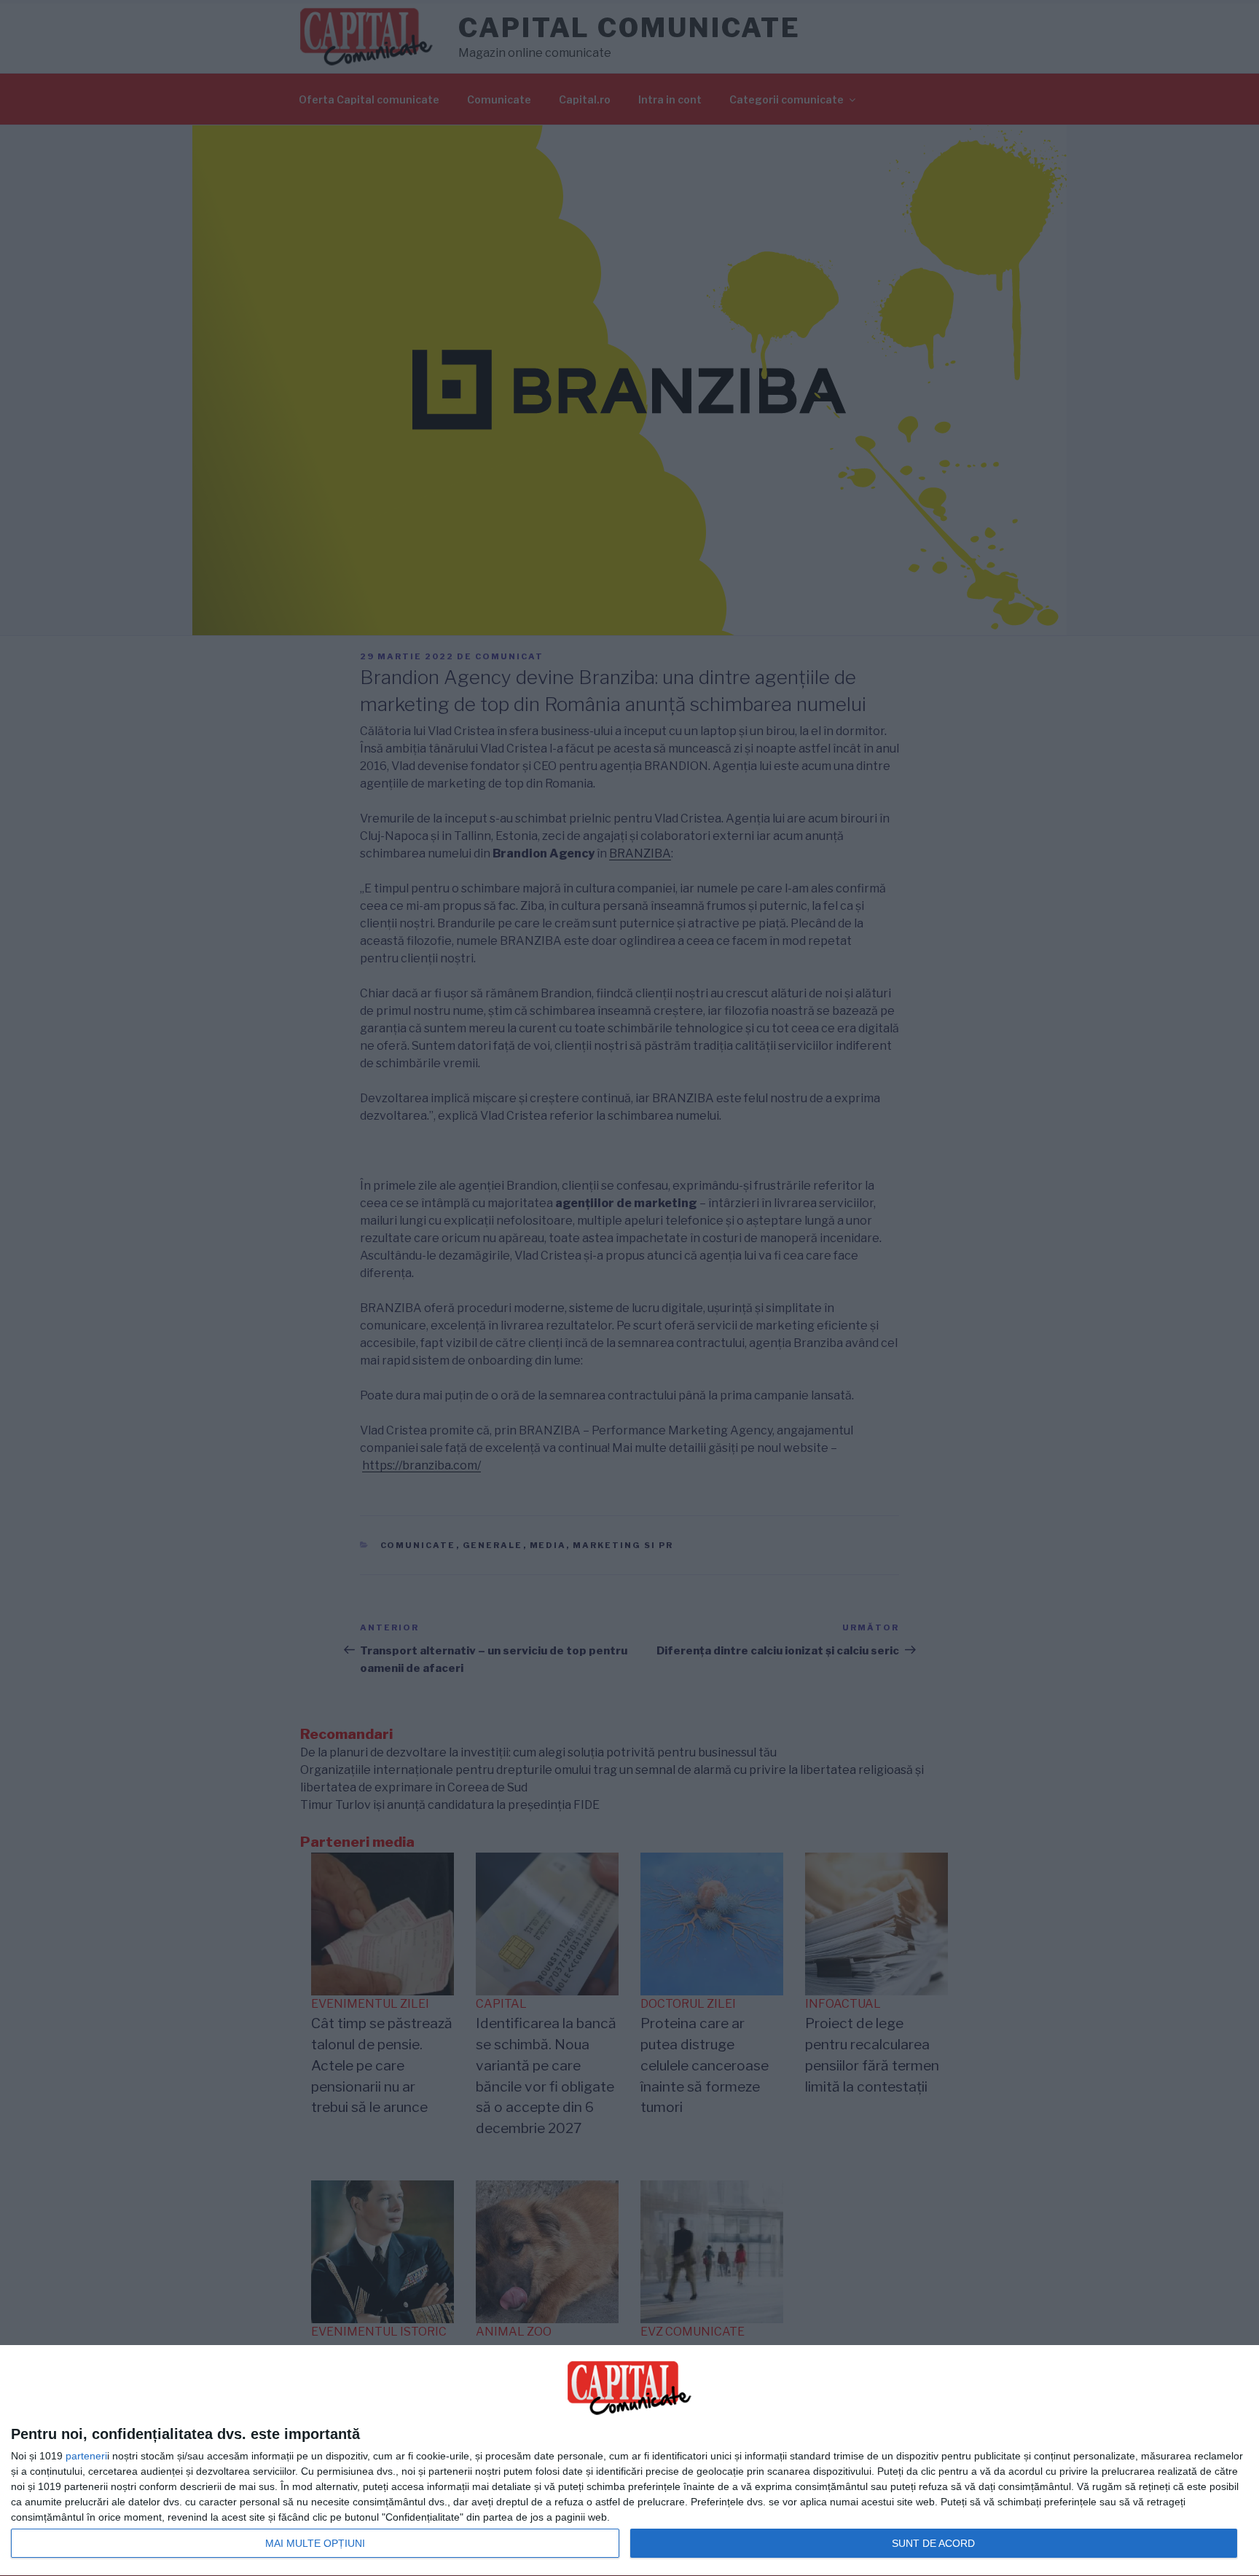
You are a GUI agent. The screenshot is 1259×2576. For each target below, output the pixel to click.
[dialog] (629, 2461)
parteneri (86, 2456)
